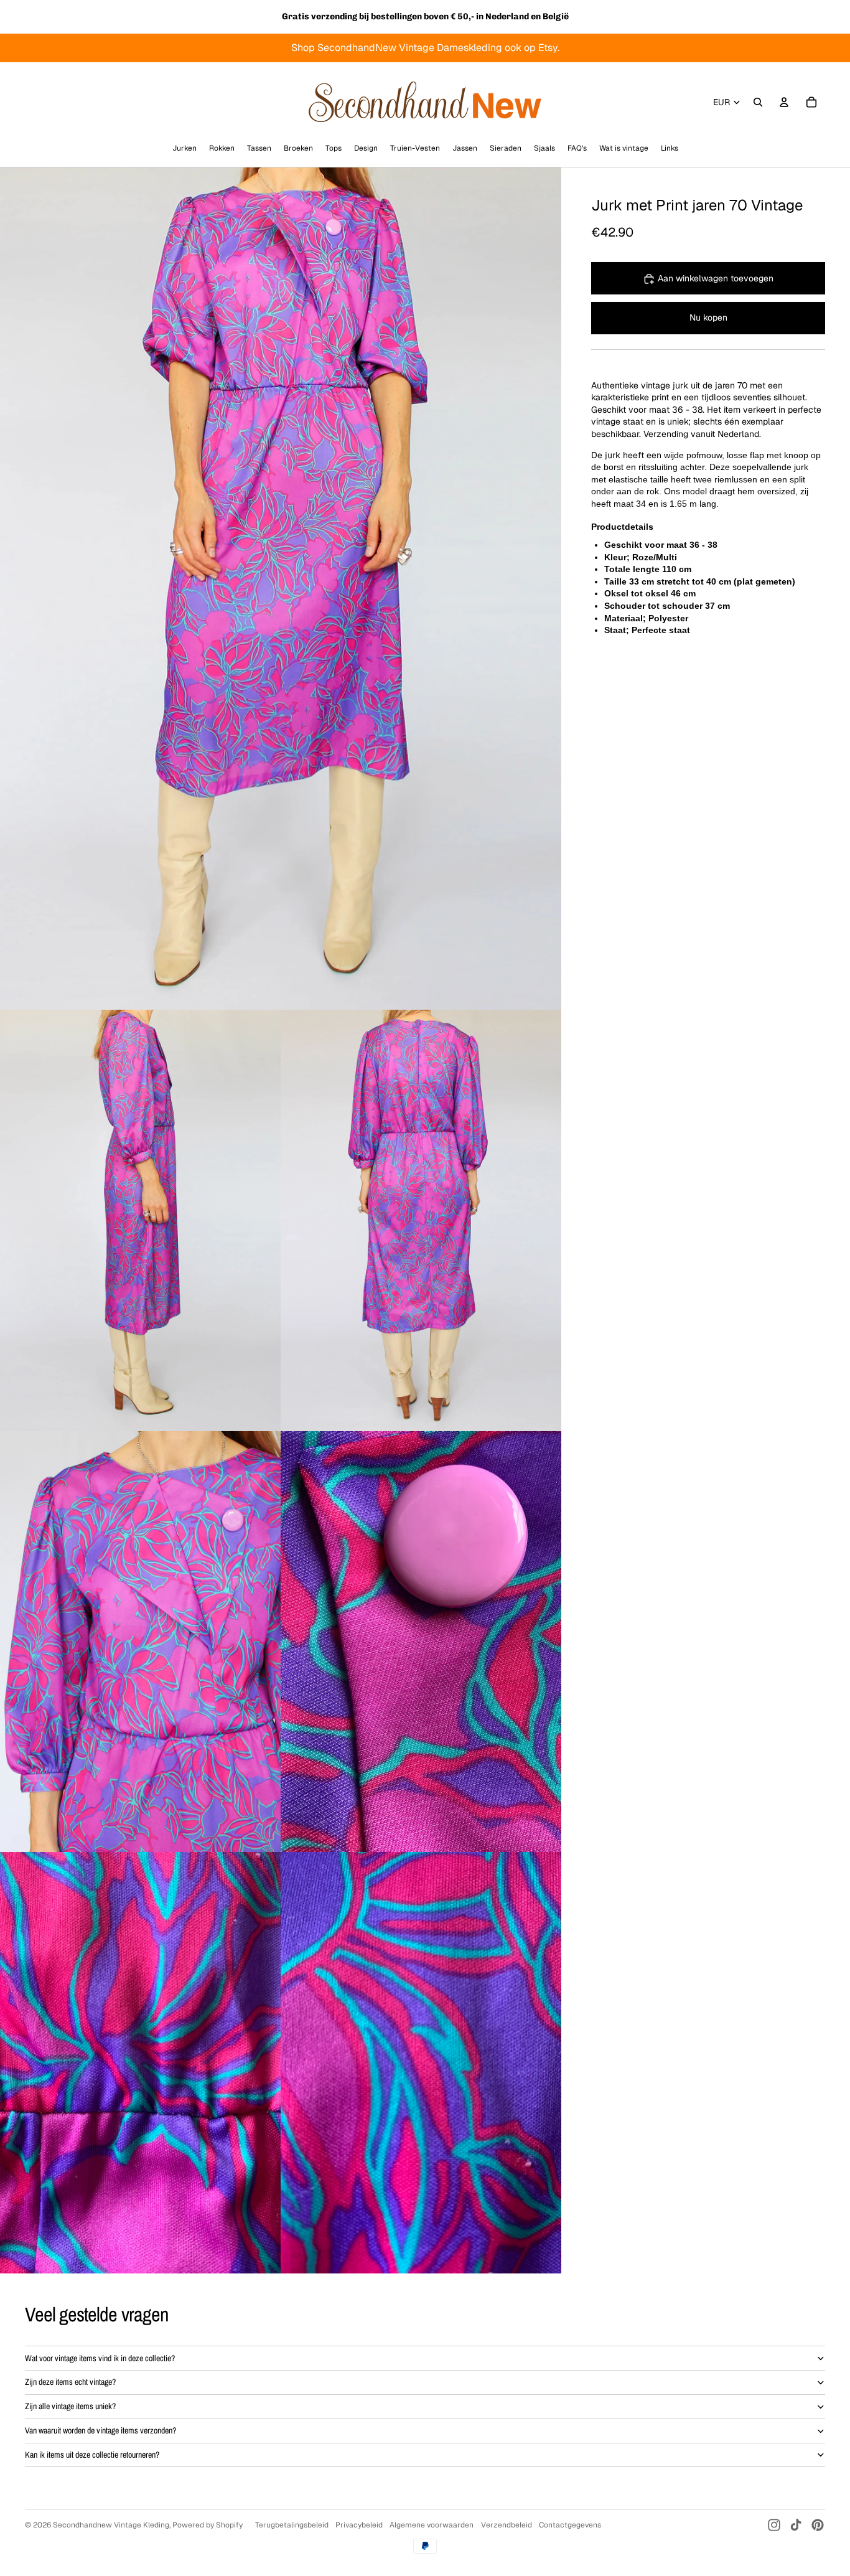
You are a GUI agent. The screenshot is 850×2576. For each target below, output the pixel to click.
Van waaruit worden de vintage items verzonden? (100, 2430)
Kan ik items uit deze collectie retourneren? (92, 2455)
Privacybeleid (359, 2525)
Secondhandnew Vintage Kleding (111, 2525)
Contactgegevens (570, 2525)
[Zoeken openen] (758, 102)
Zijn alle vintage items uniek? (70, 2406)
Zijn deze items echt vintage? (70, 2382)
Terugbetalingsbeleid (292, 2525)
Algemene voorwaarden (432, 2525)
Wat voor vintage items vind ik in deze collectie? (100, 2358)
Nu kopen (708, 317)
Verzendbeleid (507, 2525)
